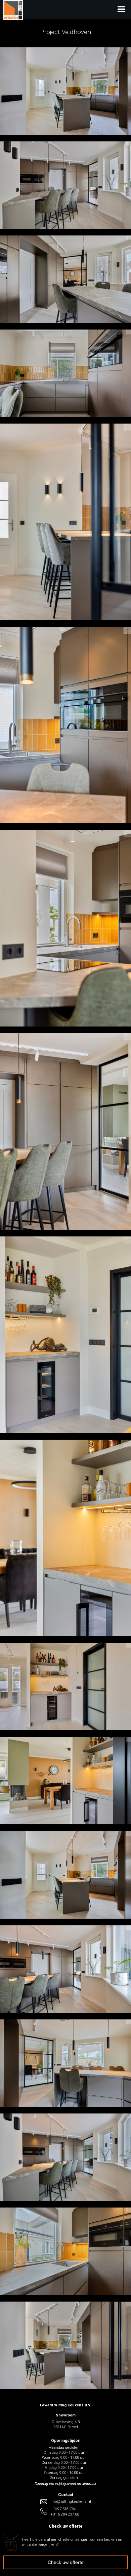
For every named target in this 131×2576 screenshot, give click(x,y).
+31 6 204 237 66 (65, 2514)
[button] (77, 9)
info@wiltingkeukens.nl (71, 2502)
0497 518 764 (64, 2509)
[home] (11, 18)
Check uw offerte (66, 2562)
